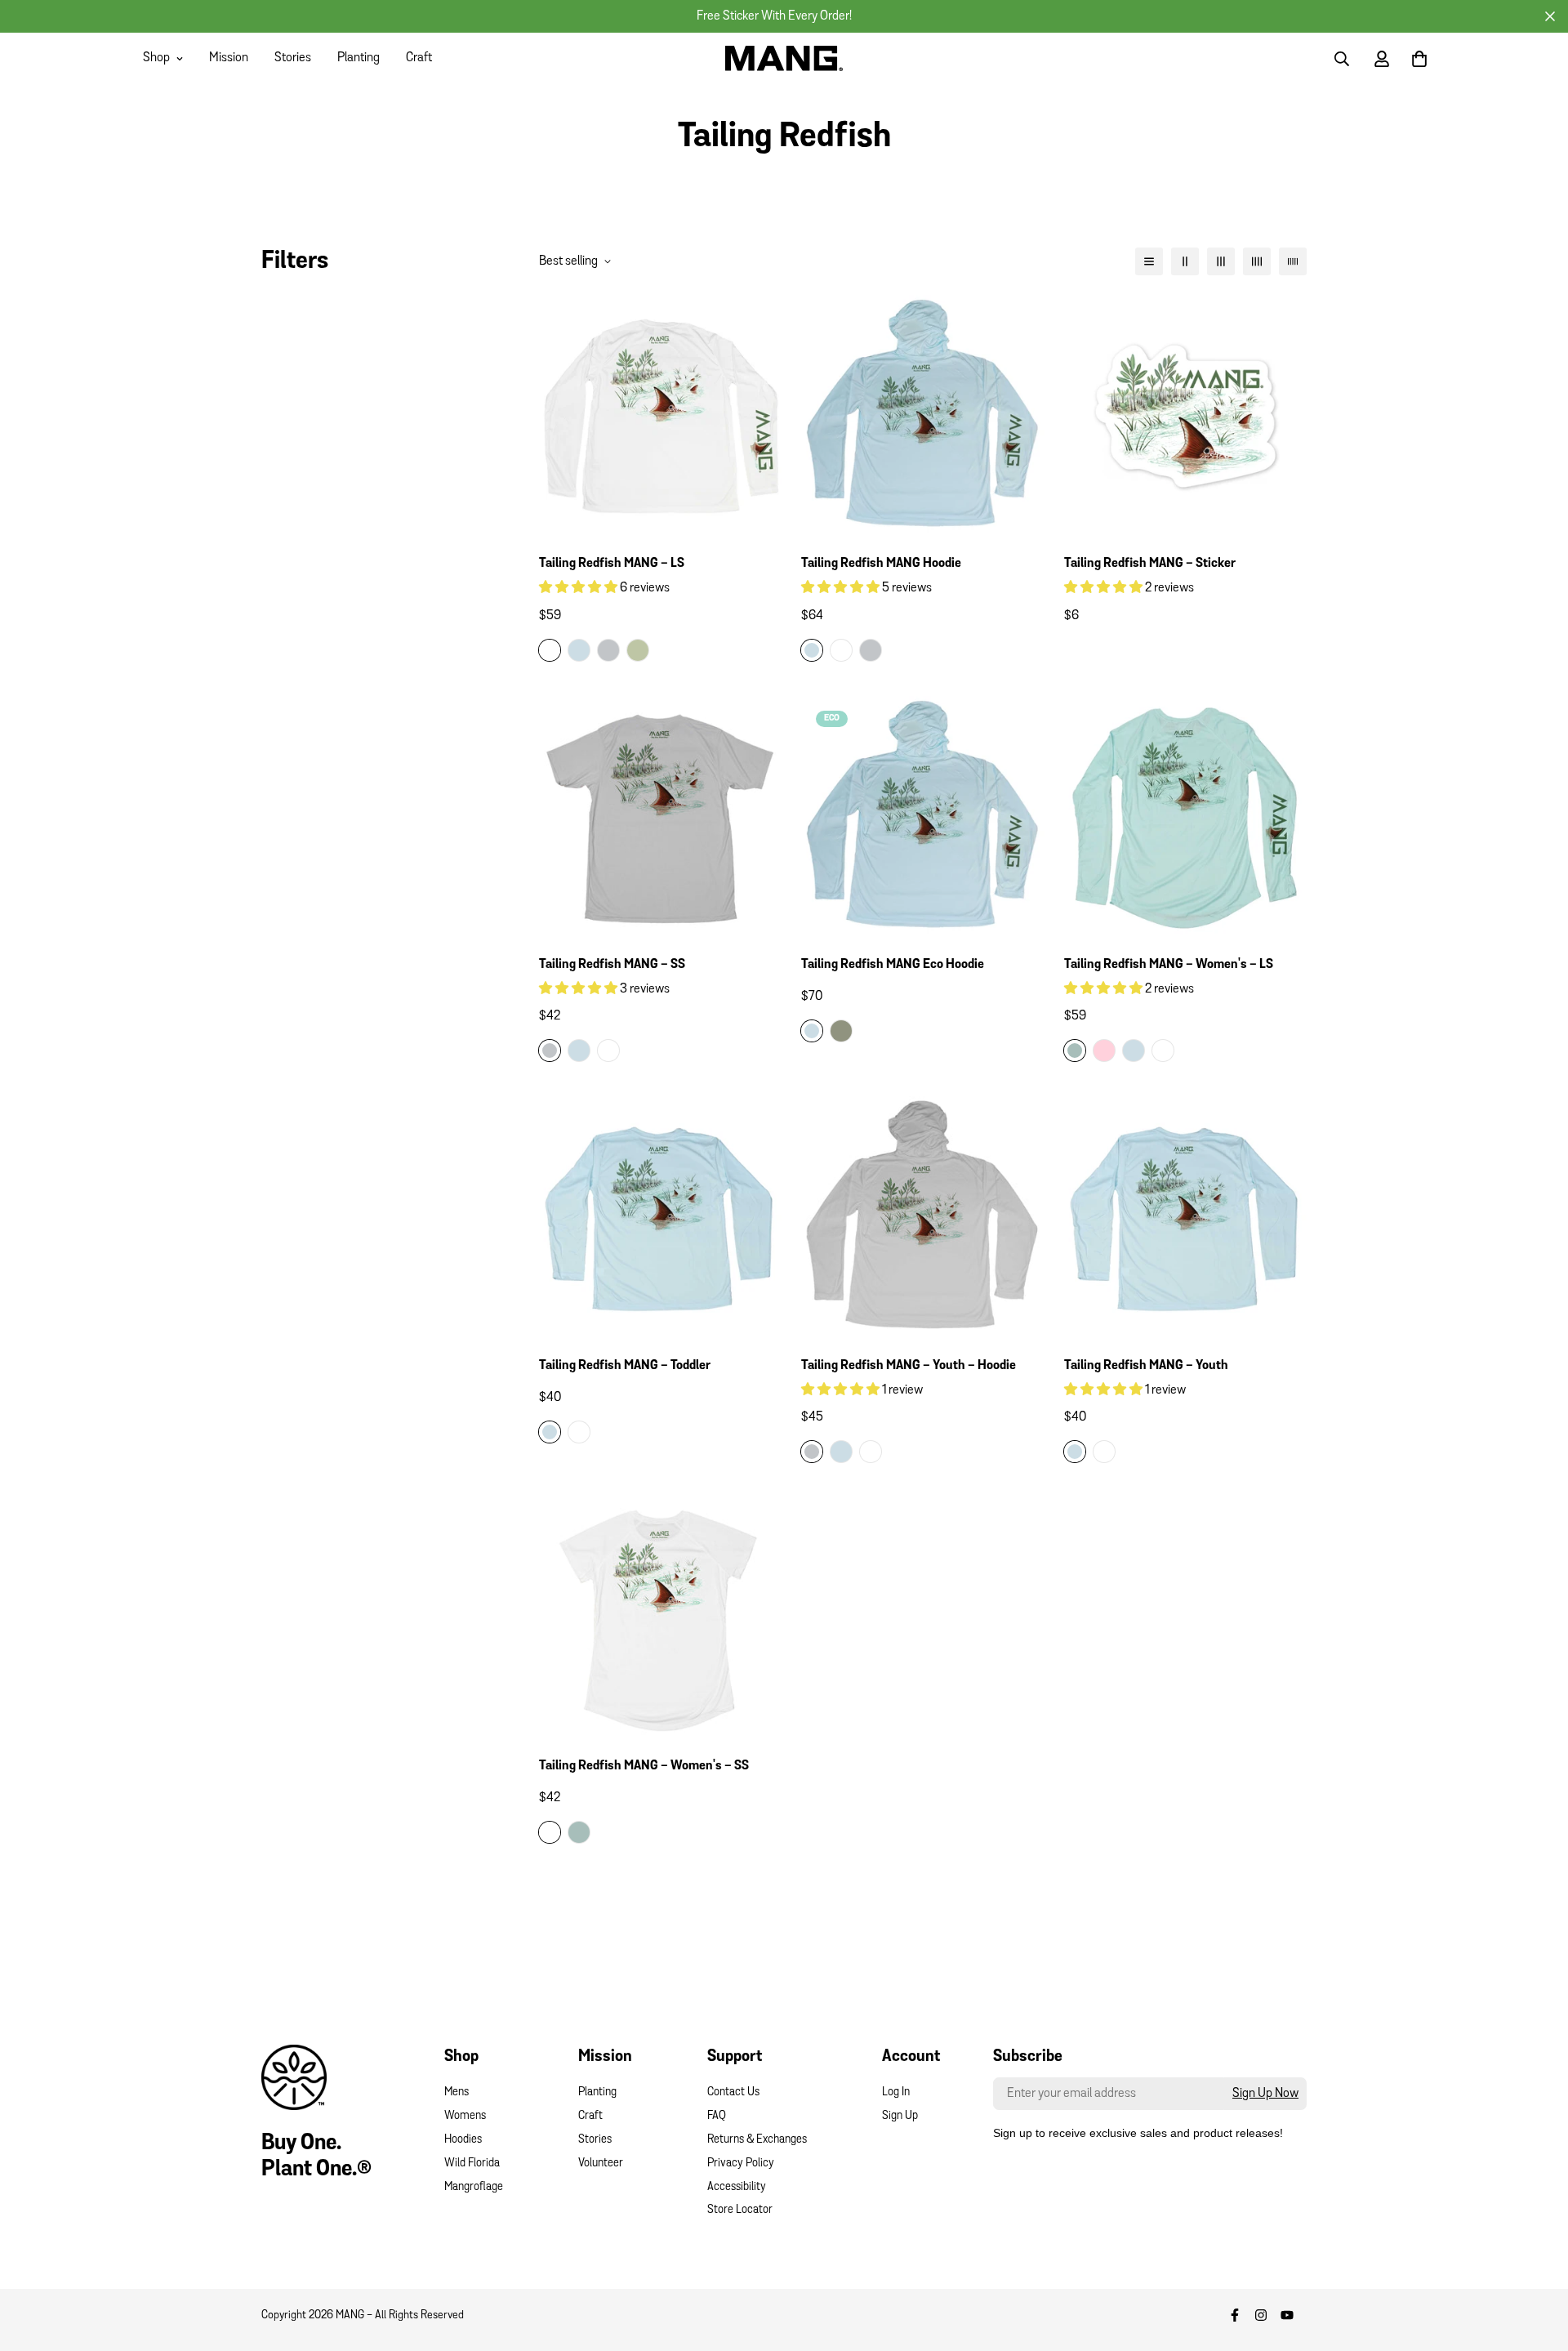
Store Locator (740, 2210)
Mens (457, 2092)
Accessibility (737, 2187)
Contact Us (733, 2092)
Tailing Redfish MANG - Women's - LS (1169, 965)
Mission (229, 58)
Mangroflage (474, 2187)
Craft (419, 58)
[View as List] (1149, 261)
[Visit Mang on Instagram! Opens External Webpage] (1261, 2315)
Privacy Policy (741, 2164)
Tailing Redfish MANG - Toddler (625, 1366)
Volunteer (601, 2164)
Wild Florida (472, 2164)
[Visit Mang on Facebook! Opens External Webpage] (1235, 2315)
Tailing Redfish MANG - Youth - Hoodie (909, 1366)
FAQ (717, 2116)
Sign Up (900, 2116)
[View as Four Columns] (1257, 261)
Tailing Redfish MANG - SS (612, 965)
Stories (293, 58)
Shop (156, 58)
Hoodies (463, 2140)
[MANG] (784, 58)
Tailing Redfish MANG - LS (612, 564)
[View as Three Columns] (1221, 261)
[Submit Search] (1342, 59)
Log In (896, 2092)
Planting (359, 58)
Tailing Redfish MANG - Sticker (1150, 564)
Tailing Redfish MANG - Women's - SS (644, 1766)
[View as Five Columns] (1293, 261)
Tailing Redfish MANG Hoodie (881, 564)
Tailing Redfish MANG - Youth (1146, 1366)
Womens (465, 2116)
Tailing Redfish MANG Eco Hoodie (893, 965)
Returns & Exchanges (757, 2140)
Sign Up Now (1265, 2094)
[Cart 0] (1419, 59)
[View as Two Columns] (1185, 261)
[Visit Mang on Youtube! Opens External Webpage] (1287, 2315)
